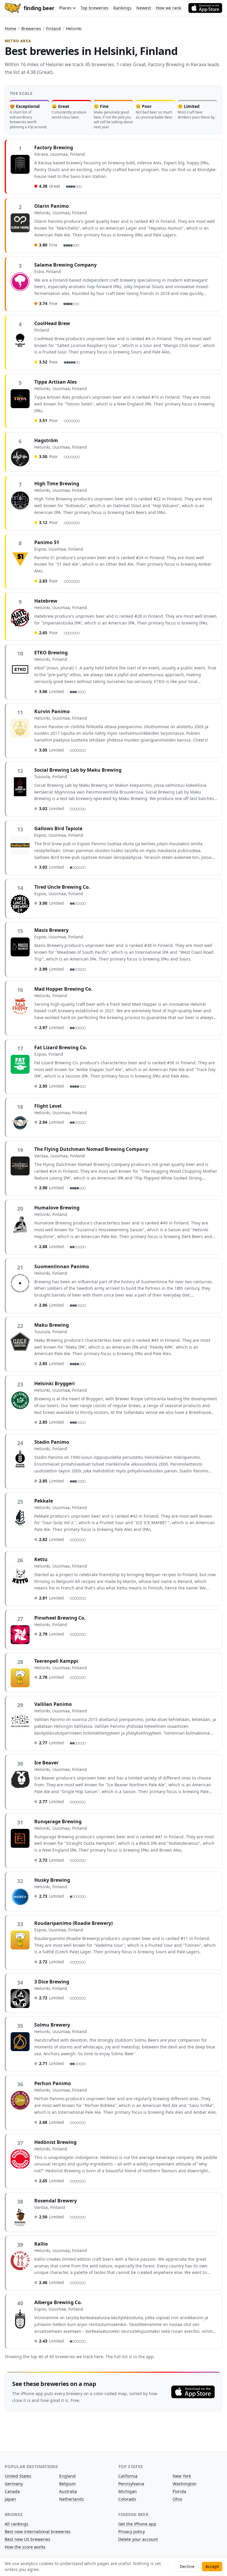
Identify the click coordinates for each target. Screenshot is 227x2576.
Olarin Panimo (52, 206)
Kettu (41, 1559)
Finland (53, 29)
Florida (179, 2491)
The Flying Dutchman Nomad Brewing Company (91, 1149)
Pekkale (44, 1501)
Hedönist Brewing (55, 2142)
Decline (187, 2566)
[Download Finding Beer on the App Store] (205, 8)
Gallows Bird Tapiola (58, 828)
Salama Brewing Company (65, 265)
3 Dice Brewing (52, 1982)
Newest (144, 8)
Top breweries (94, 8)
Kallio (41, 2244)
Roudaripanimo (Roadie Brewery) (73, 1923)
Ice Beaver (46, 1763)
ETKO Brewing (51, 653)
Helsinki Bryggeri (55, 1383)
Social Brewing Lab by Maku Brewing (78, 770)
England (67, 2476)
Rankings (122, 8)
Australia (68, 2491)
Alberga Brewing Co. (58, 2302)
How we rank (168, 8)
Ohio (177, 2499)
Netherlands (72, 2499)
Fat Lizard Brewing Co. (61, 1047)
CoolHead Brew (52, 323)
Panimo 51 (47, 542)
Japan (10, 2499)
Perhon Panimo (53, 2083)
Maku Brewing (52, 1325)
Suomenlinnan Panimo (62, 1266)
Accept (212, 2566)
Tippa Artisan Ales (56, 382)
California (128, 2476)
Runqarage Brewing (58, 1821)
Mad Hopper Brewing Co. (63, 989)
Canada (12, 2491)
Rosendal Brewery (56, 2201)
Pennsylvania (131, 2484)
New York (182, 2476)
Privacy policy (132, 2532)
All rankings (17, 2524)
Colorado (127, 2499)
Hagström (46, 440)
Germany (14, 2484)
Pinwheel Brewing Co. (60, 1618)
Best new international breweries (38, 2532)
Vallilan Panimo (53, 1704)
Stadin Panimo (52, 1442)
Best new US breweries (27, 2539)
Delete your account (138, 2539)
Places (65, 8)
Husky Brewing (52, 1880)
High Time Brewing (57, 484)
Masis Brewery (51, 930)
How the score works (25, 2547)
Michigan (128, 2491)
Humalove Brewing (57, 1208)
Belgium (67, 2484)
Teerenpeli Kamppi (56, 1661)
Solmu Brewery (52, 2025)
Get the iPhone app (137, 2524)
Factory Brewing (54, 147)
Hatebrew (46, 601)
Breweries (31, 29)
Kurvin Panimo (52, 711)
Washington (185, 2484)
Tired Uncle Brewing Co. (62, 887)
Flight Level (48, 1106)
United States (18, 2476)
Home (10, 29)
